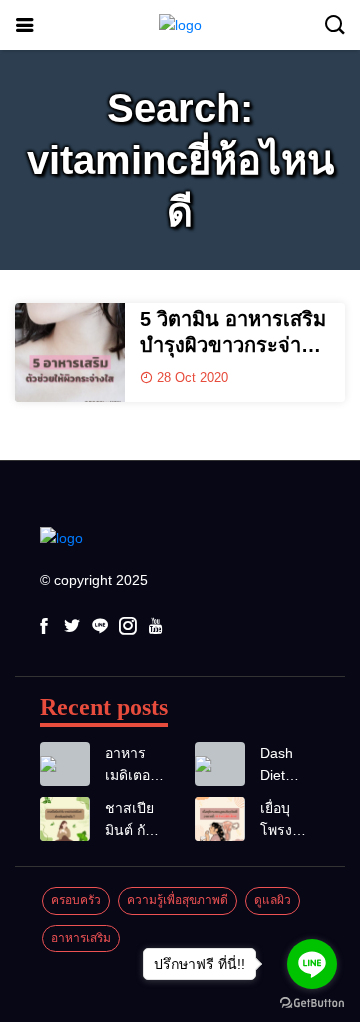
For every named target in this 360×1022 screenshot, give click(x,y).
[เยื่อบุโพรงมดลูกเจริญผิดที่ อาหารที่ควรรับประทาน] (220, 819)
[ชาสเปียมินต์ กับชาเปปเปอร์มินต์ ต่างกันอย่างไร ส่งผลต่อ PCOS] (65, 819)
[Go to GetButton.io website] (312, 1002)
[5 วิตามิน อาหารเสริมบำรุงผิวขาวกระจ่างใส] (70, 352)
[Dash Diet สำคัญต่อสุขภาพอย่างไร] (220, 764)
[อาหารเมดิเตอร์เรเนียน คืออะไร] (65, 764)
